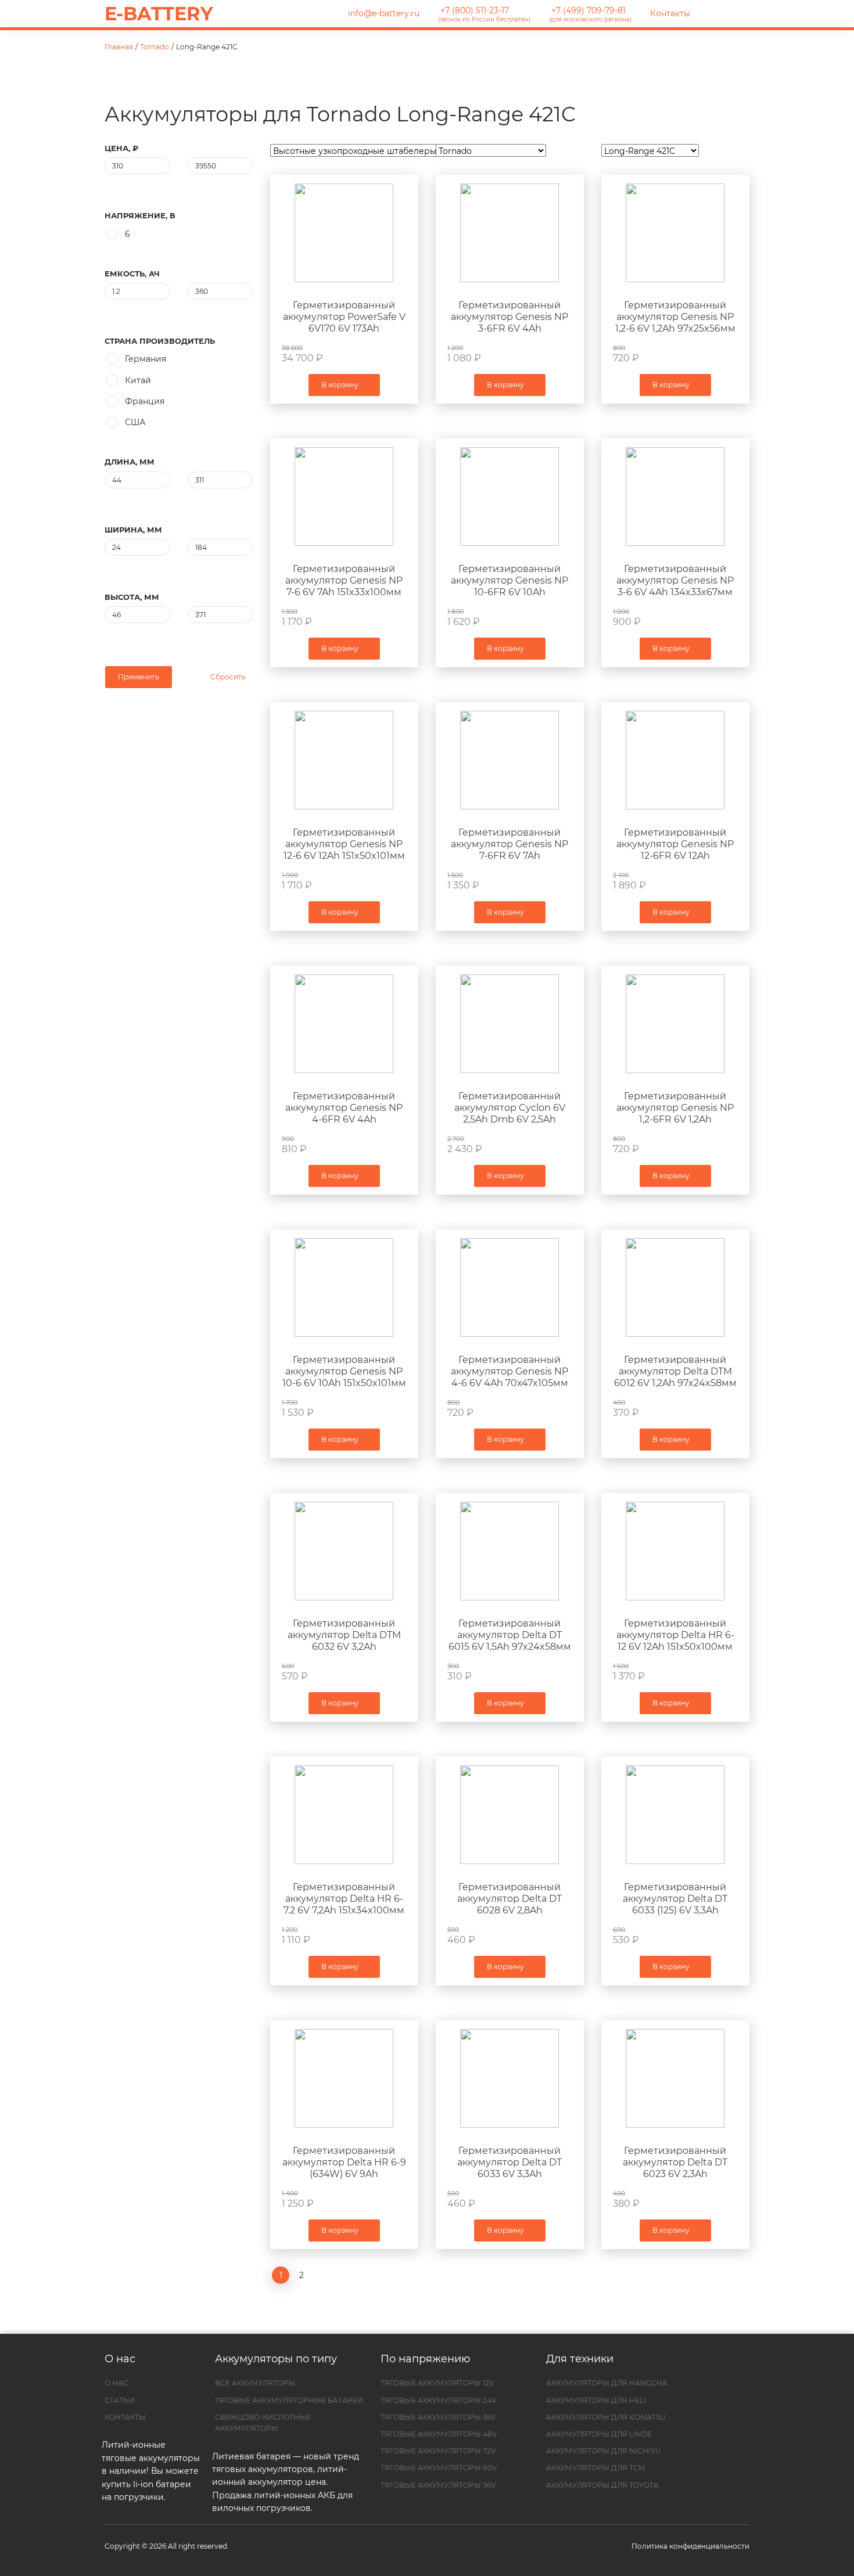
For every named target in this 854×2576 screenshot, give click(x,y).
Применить (139, 677)
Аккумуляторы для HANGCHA (607, 2383)
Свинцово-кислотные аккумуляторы (263, 2423)
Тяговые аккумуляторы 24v (438, 2400)
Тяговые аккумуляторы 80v (439, 2468)
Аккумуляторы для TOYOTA (602, 2485)
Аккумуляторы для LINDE (599, 2434)
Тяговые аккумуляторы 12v (437, 2383)
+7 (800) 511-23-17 (484, 14)
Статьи (119, 2400)
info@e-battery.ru (383, 13)
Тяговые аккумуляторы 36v (438, 2417)
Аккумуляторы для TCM (595, 2468)
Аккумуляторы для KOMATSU (606, 2417)
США (135, 422)
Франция (145, 401)
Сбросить (227, 677)
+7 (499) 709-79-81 (590, 14)
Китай (138, 380)
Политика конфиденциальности (690, 2546)
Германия (146, 359)
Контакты (670, 13)
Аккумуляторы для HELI (596, 2400)
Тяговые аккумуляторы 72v (438, 2451)
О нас (116, 2383)
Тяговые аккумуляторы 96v (438, 2485)
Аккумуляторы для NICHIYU (604, 2451)
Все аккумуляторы (255, 2383)
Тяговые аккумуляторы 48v (439, 2434)
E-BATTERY (159, 14)
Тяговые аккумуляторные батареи (289, 2400)
